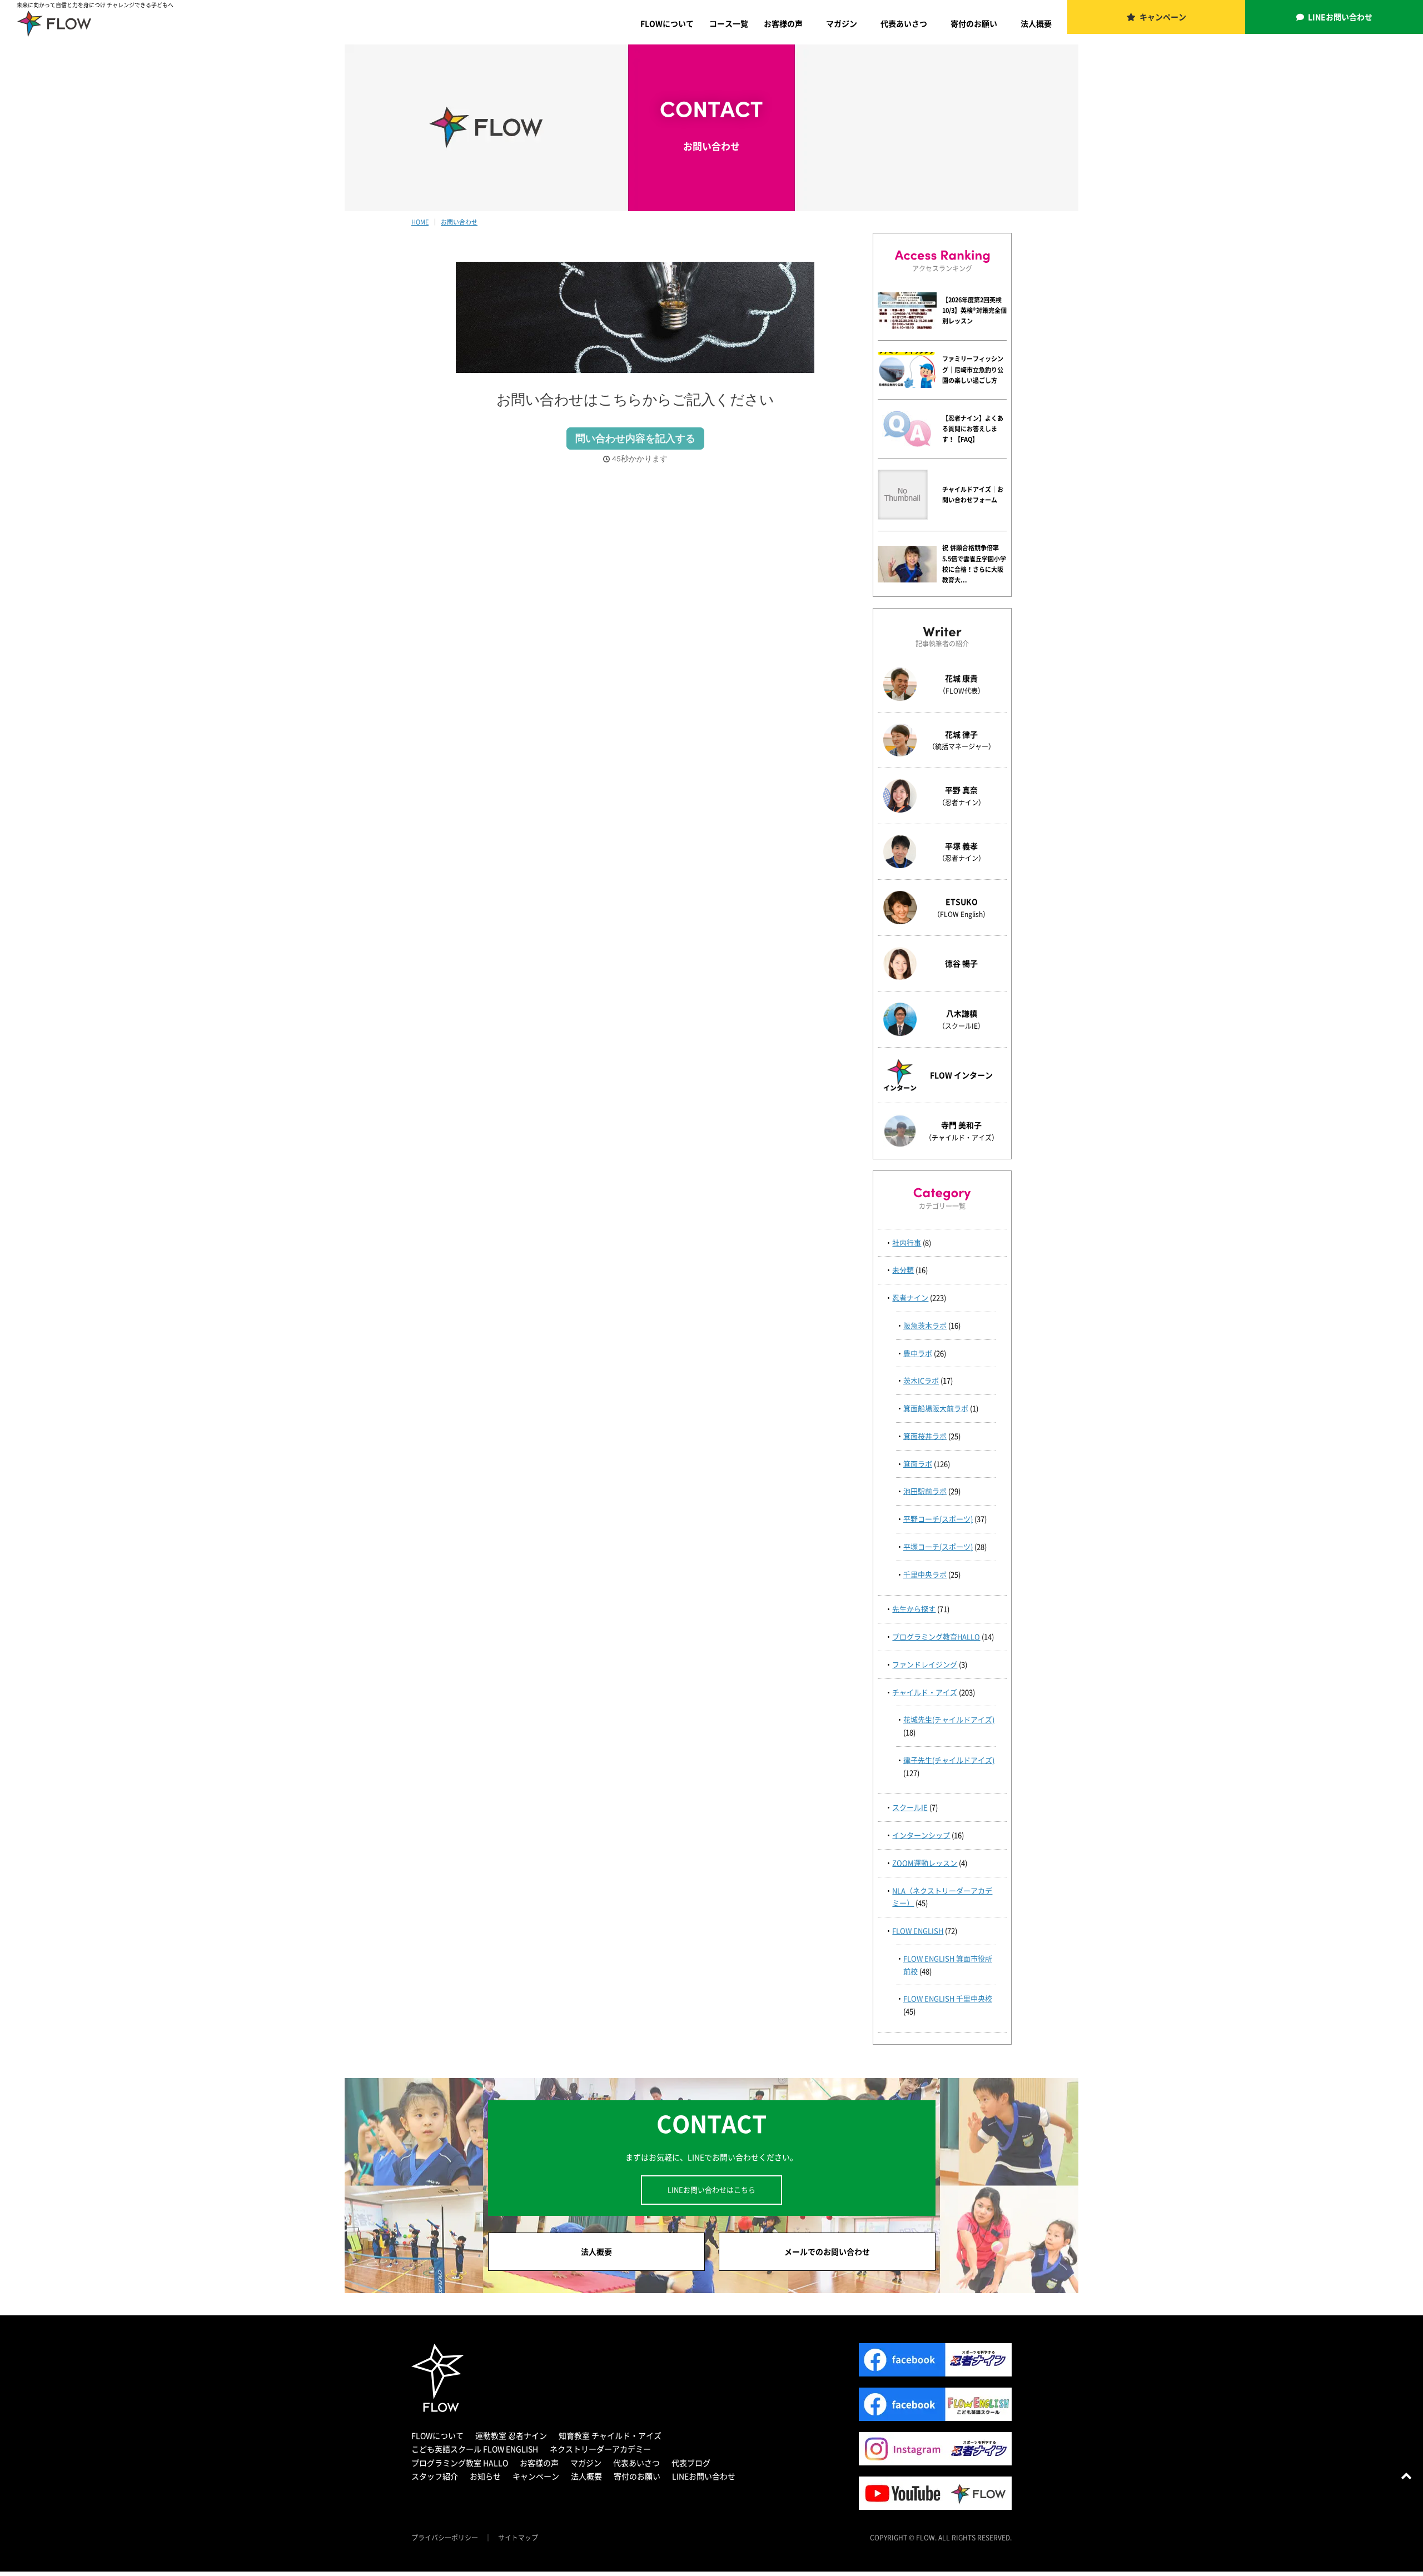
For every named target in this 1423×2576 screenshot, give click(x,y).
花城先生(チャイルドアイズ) (949, 1719)
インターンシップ (921, 1835)
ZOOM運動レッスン (925, 1863)
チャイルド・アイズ (925, 1692)
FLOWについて (667, 23)
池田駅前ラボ (925, 1491)
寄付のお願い (974, 23)
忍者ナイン (910, 1297)
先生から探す (914, 1609)
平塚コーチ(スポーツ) (938, 1546)
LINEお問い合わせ (1340, 17)
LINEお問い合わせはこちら (711, 2189)
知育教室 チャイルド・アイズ (610, 2435)
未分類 (903, 1270)
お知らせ (485, 2476)
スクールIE (910, 1807)
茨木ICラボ (921, 1380)
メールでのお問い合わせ (827, 2251)
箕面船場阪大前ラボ (936, 1408)
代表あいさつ (904, 23)
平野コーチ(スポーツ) (938, 1519)
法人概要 (1036, 23)
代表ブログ (691, 2463)
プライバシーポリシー (445, 2538)
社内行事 (907, 1242)
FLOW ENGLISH (918, 1930)
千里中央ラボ (925, 1574)
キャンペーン (1163, 17)
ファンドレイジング (925, 1664)
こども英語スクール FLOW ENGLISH (475, 2449)
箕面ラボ (918, 1464)
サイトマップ (518, 2538)
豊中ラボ (918, 1353)
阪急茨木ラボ (925, 1325)
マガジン (842, 23)
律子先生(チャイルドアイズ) (949, 1760)
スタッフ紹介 (435, 2476)
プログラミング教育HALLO (936, 1636)
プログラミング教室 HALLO (460, 2463)
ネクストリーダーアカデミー (600, 2449)
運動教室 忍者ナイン (511, 2435)
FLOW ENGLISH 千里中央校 (948, 1998)
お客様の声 (783, 23)
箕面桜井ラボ (925, 1436)
